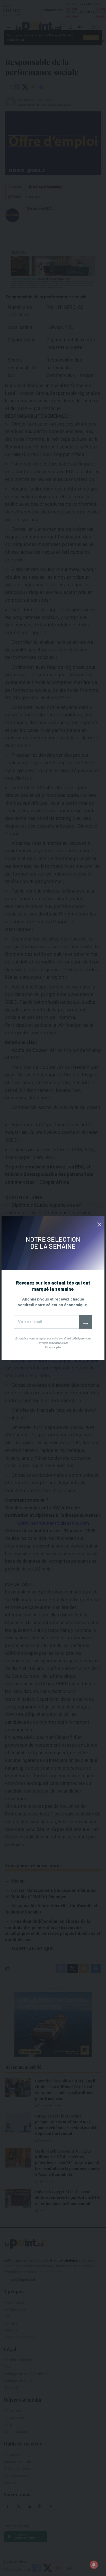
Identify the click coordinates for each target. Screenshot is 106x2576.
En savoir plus (53, 1347)
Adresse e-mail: (46, 1322)
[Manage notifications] (94, 2565)
